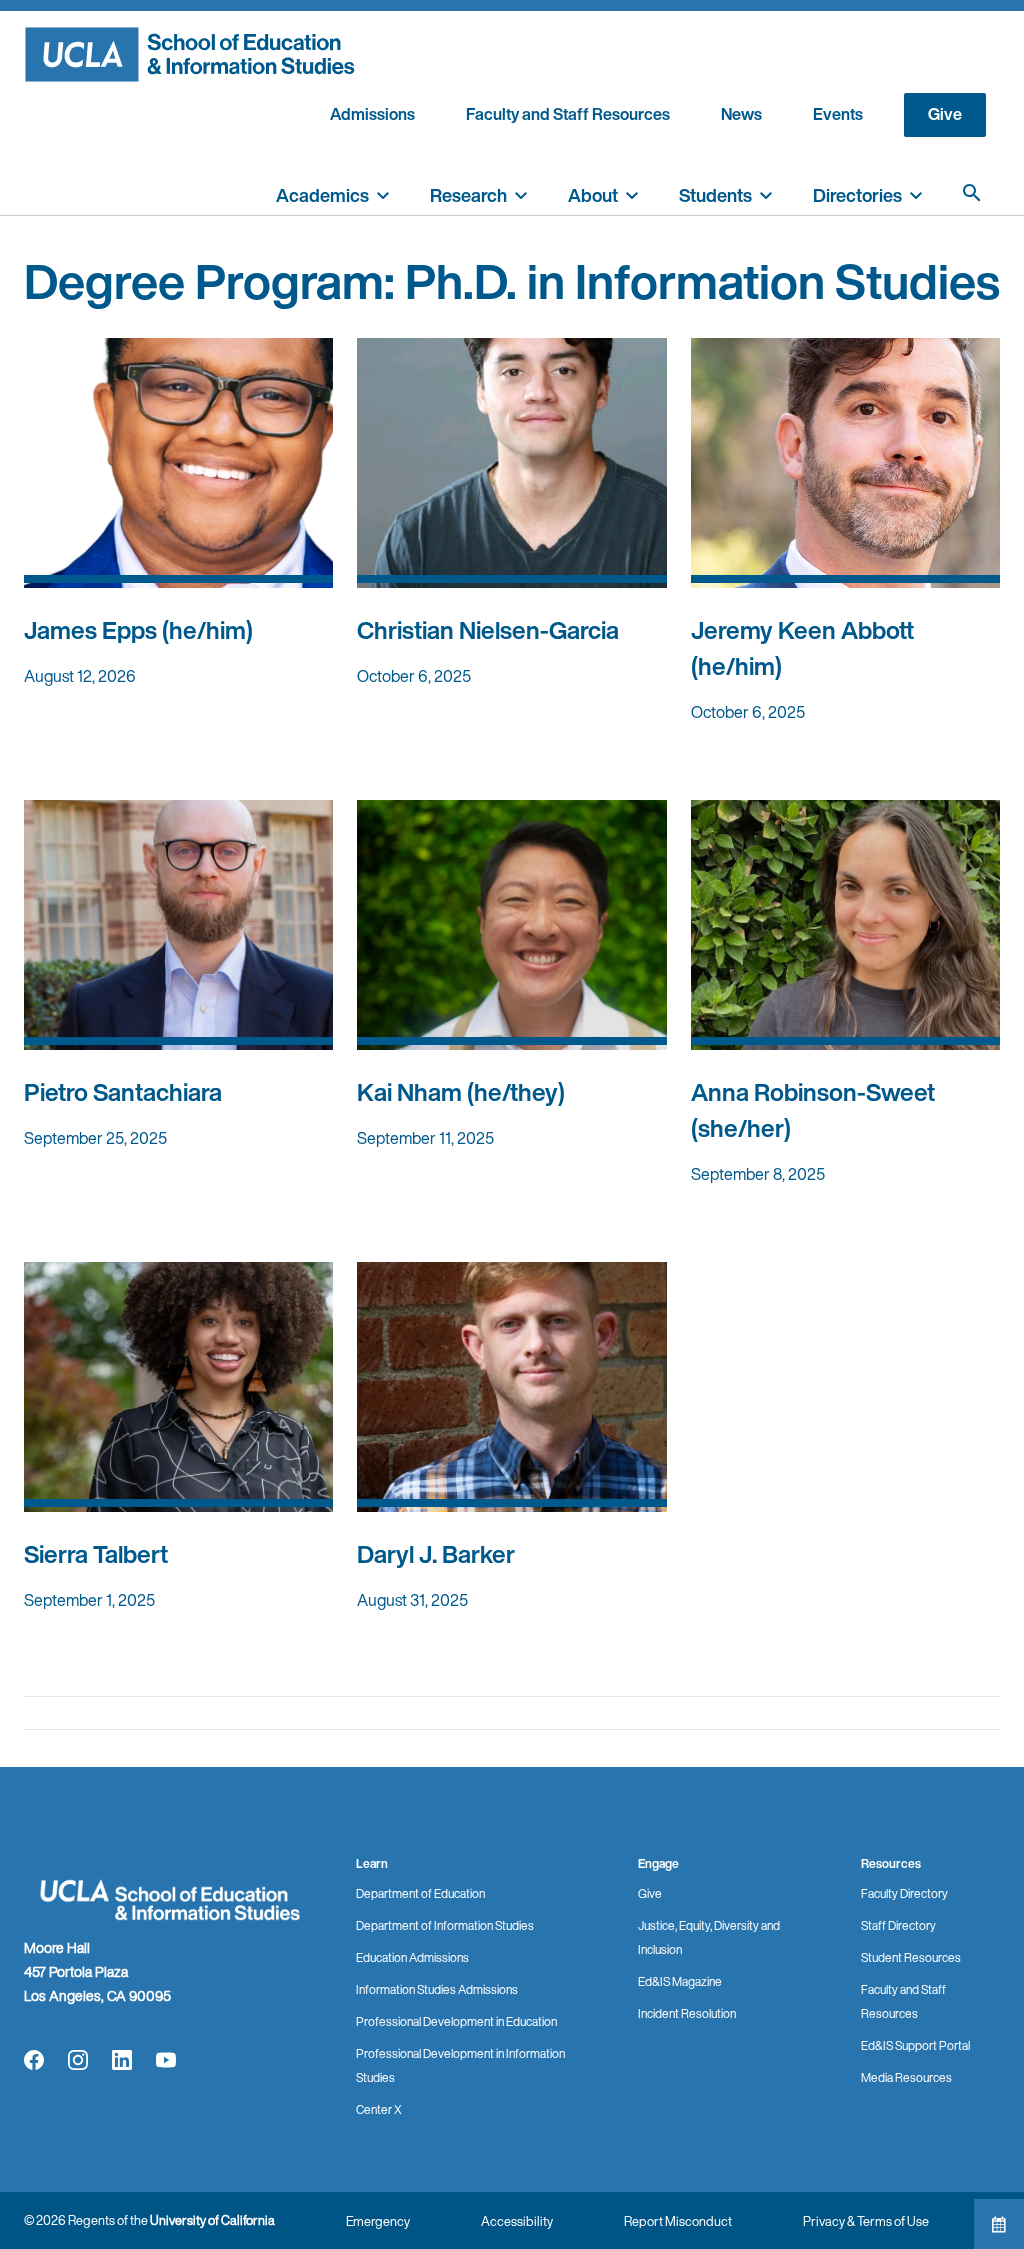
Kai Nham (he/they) (461, 1092)
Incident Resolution (687, 2013)
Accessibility (517, 2221)
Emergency (378, 2221)
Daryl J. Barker (436, 1554)
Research (468, 195)
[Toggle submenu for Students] (766, 193)
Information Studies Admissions (437, 1989)
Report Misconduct (678, 2221)
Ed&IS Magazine (680, 1981)
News (741, 114)
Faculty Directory (904, 1893)
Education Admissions (412, 1957)
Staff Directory (898, 1925)
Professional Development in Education (456, 2021)
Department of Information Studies (445, 1925)
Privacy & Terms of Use (866, 2221)
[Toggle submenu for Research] (521, 193)
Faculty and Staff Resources (568, 114)
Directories (857, 195)
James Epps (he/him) (138, 630)
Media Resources (906, 2077)
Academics (322, 195)
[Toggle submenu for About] (632, 193)
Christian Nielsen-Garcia (488, 630)
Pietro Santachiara (123, 1092)
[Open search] (972, 193)
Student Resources (911, 1957)
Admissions (372, 114)
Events (838, 114)
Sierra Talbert (96, 1554)
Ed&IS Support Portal (915, 2045)
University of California (212, 2220)
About (593, 195)
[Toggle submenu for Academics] (383, 193)
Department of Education (420, 1893)
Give (945, 114)
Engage (658, 1863)
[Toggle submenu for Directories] (916, 193)
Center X (379, 2109)
